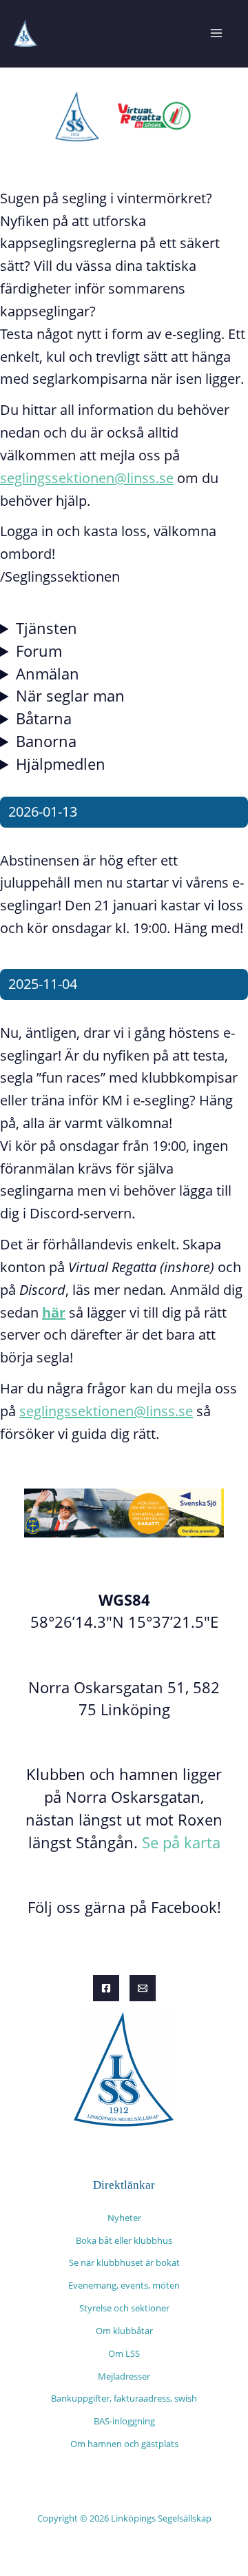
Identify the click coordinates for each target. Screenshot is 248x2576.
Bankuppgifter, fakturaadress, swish (124, 2398)
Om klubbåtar (124, 2331)
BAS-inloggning (124, 2421)
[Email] (143, 1988)
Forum (39, 651)
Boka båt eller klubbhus (124, 2240)
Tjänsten (46, 628)
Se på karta (181, 1842)
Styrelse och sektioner (124, 2308)
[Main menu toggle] (216, 33)
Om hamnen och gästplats (124, 2444)
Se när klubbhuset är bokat (124, 2262)
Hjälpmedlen (61, 764)
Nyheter (124, 2218)
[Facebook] (106, 1988)
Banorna (46, 741)
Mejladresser (124, 2376)
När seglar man (70, 696)
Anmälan (48, 674)
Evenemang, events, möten (124, 2285)
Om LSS (124, 2353)
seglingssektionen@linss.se (87, 478)
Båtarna (44, 718)
